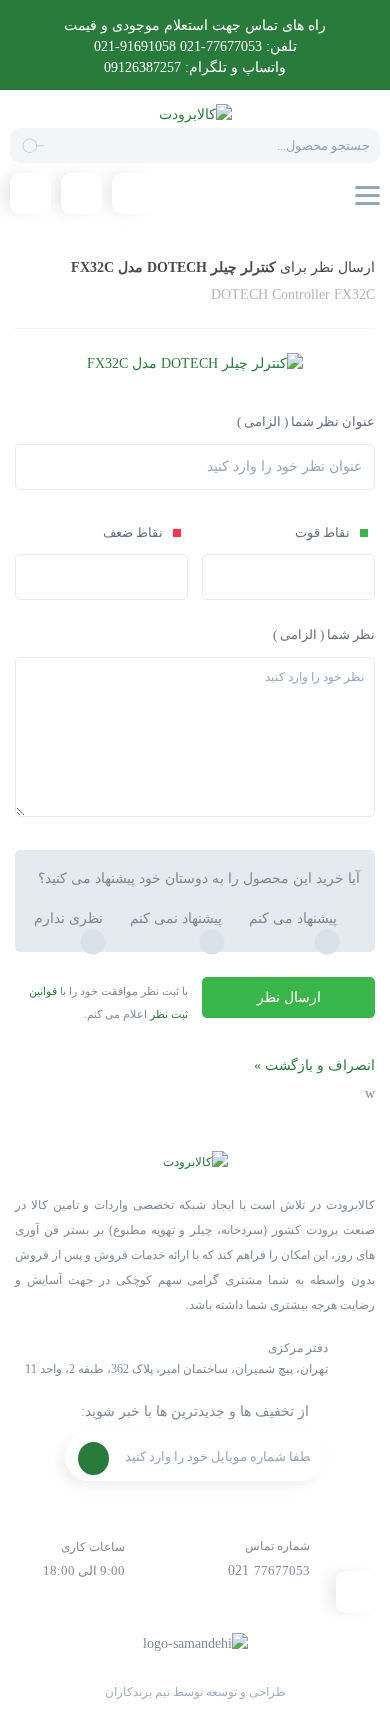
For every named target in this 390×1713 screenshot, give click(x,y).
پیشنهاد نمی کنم (176, 918)
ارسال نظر (289, 997)
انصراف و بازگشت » (314, 1065)
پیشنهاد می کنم (293, 918)
